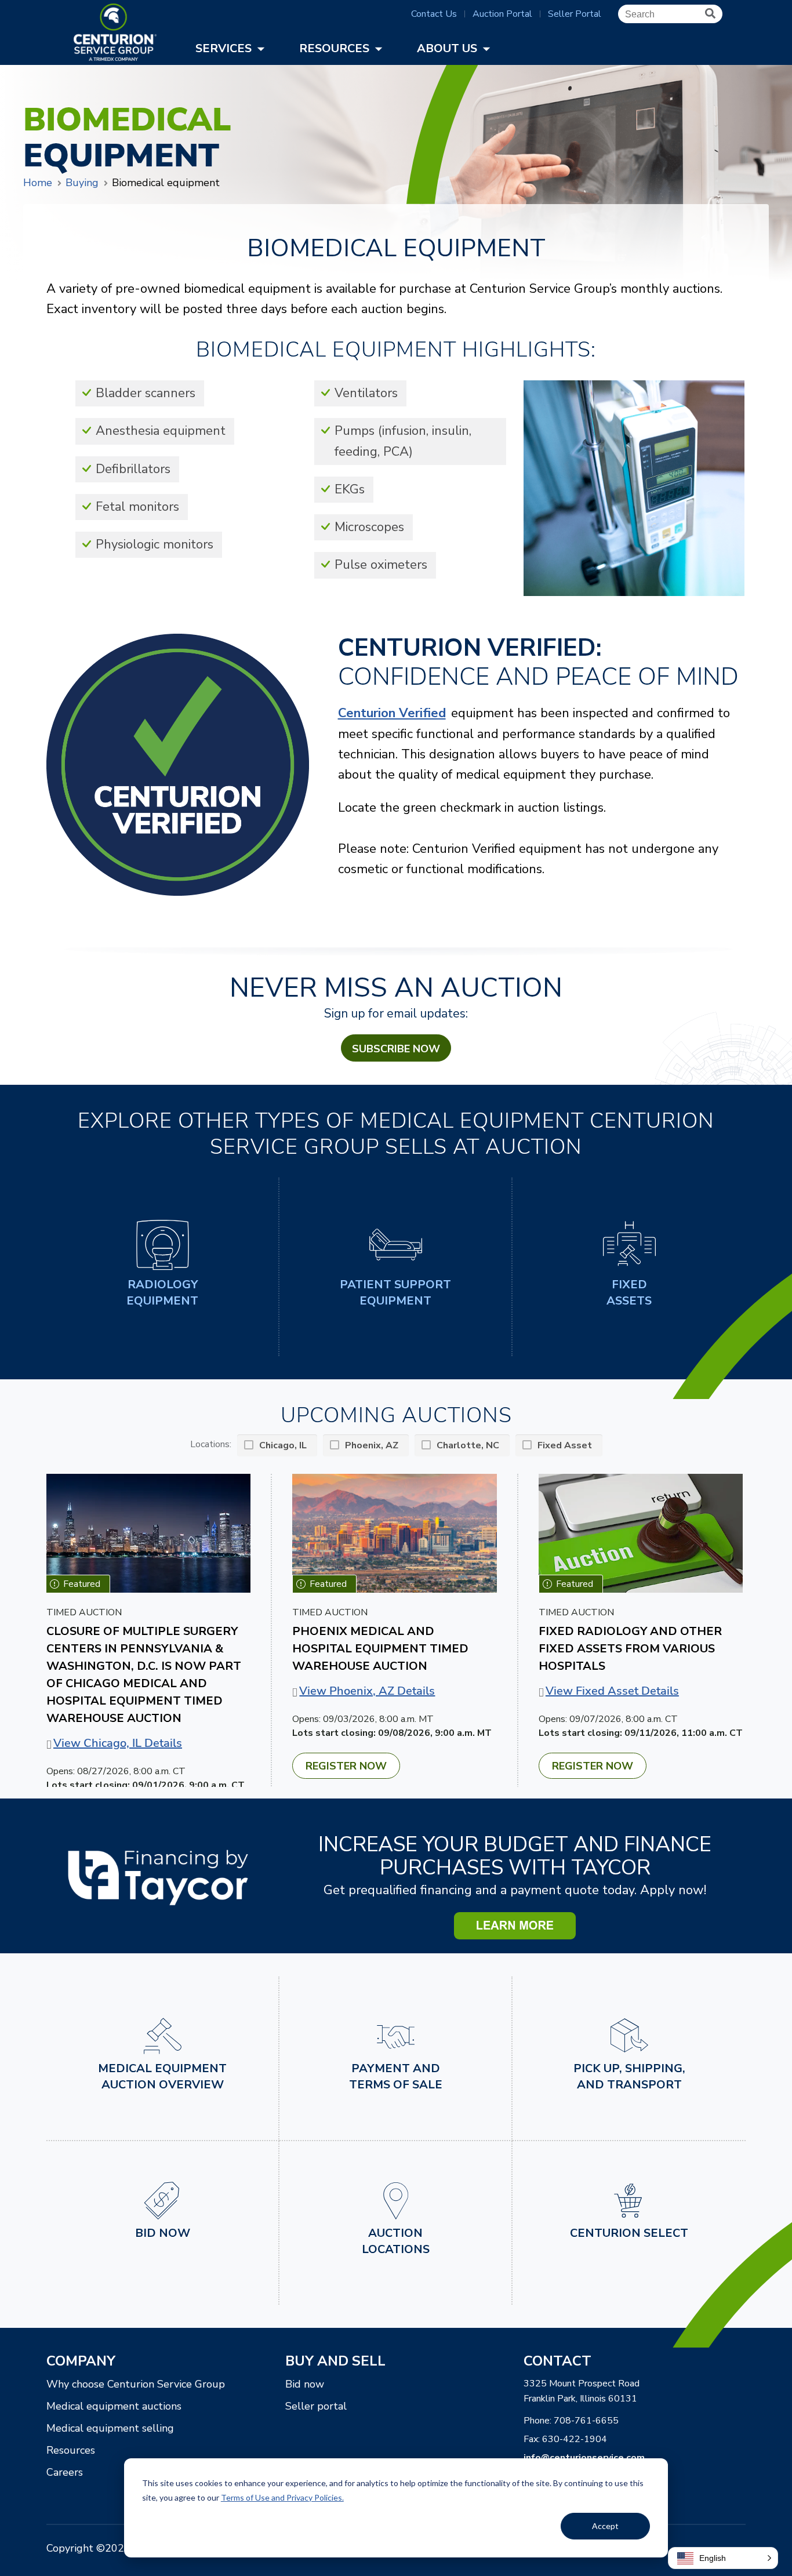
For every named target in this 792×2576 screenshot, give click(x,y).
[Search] (710, 14)
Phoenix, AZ (372, 1445)
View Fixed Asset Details (612, 1691)
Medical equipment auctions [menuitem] (114, 2406)
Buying (82, 183)
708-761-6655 (586, 2421)
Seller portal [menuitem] (316, 2406)
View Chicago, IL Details (118, 1743)
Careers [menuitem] (65, 2472)
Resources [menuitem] (71, 2450)
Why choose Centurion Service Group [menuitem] (136, 2384)
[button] (723, 2558)
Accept (605, 2526)
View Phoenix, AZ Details (367, 1691)
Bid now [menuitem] (305, 2384)
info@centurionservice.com (584, 2458)
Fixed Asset (565, 1445)
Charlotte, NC (468, 1445)
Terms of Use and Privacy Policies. (282, 2497)
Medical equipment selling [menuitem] (110, 2428)
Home (38, 183)
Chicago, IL (283, 1445)
